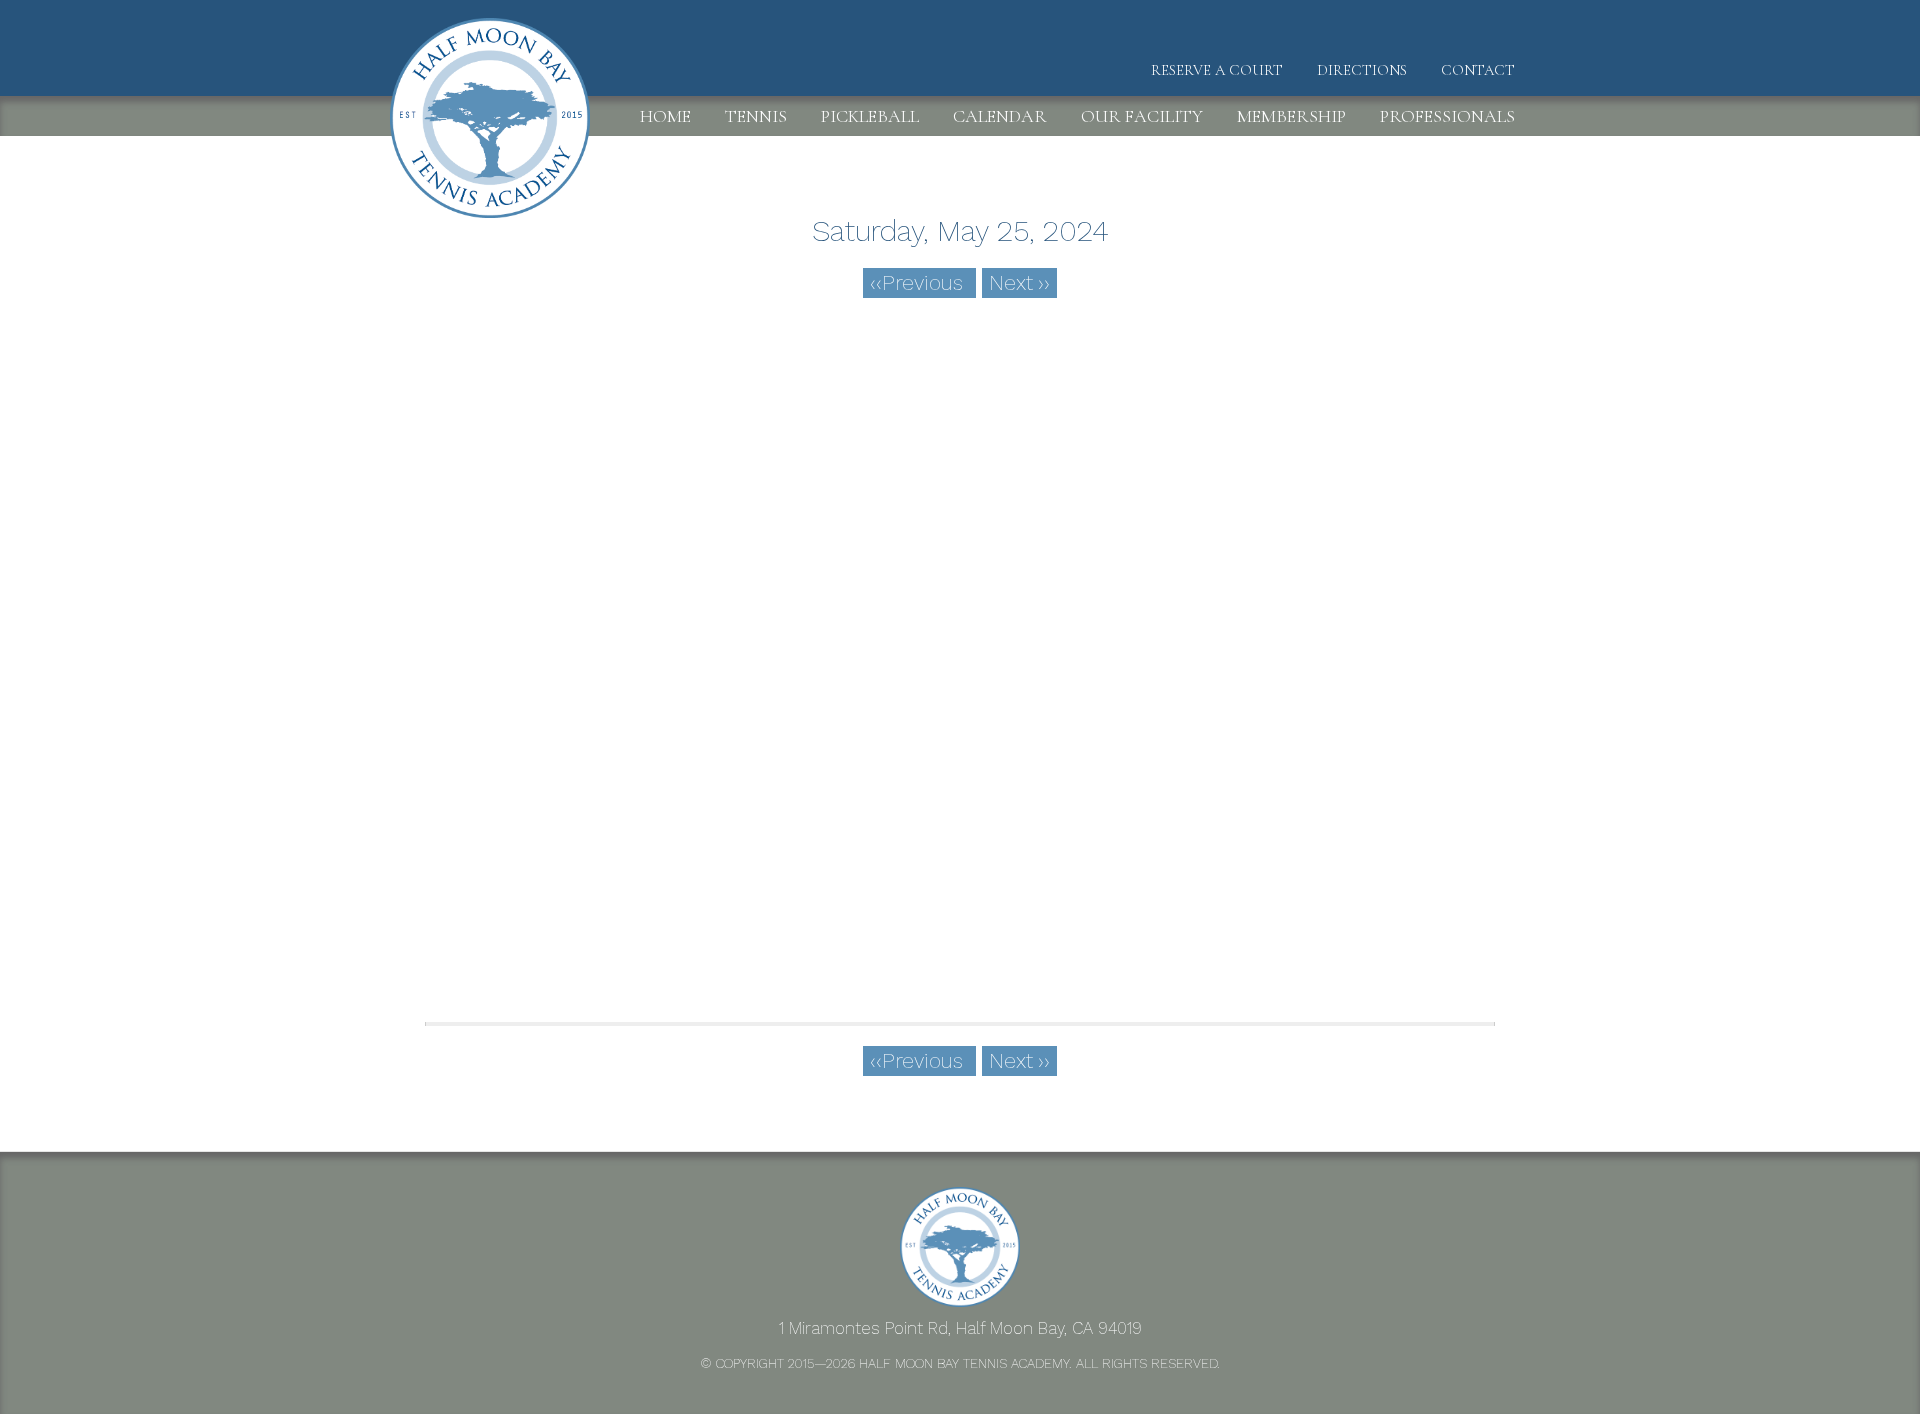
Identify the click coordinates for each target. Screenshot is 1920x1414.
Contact (1478, 70)
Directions (1362, 70)
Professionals (1447, 116)
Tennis (756, 116)
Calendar (1000, 116)
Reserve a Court (1217, 70)
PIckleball (870, 116)
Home (665, 116)
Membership (1291, 116)
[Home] (497, 52)
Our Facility (1142, 116)
